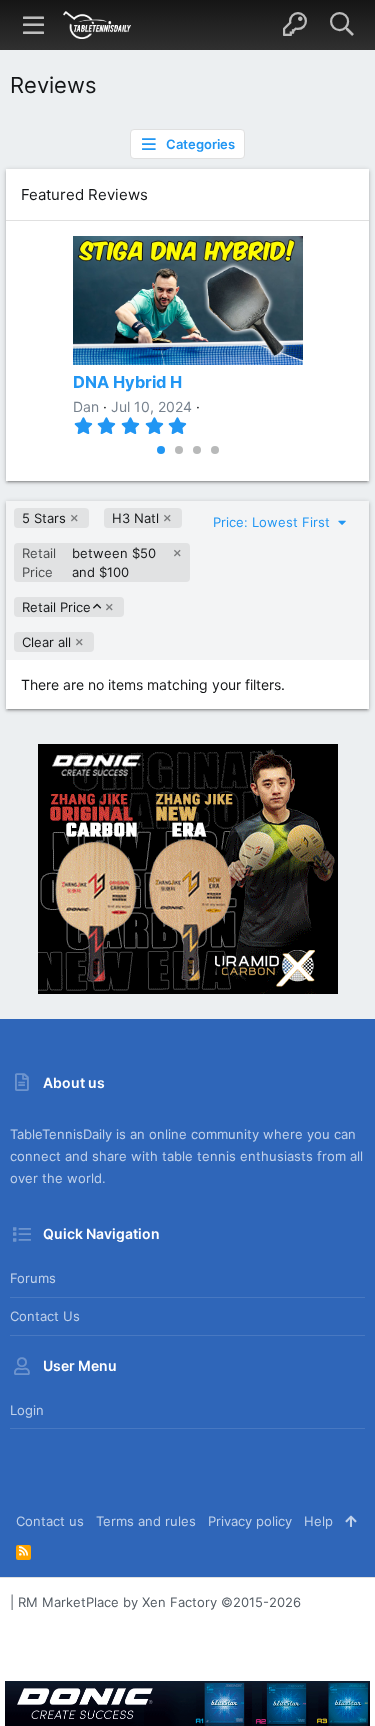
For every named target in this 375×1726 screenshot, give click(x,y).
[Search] (341, 25)
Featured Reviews (84, 194)
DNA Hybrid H (127, 382)
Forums (33, 1278)
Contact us (45, 1316)
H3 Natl (135, 518)
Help (318, 1521)
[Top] (350, 1521)
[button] (34, 25)
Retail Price (56, 607)
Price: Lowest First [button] (273, 522)
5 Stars (44, 518)
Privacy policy (250, 1521)
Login (27, 1410)
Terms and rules (146, 1521)
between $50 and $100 (89, 562)
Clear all (46, 642)
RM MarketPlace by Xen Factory (159, 1602)
